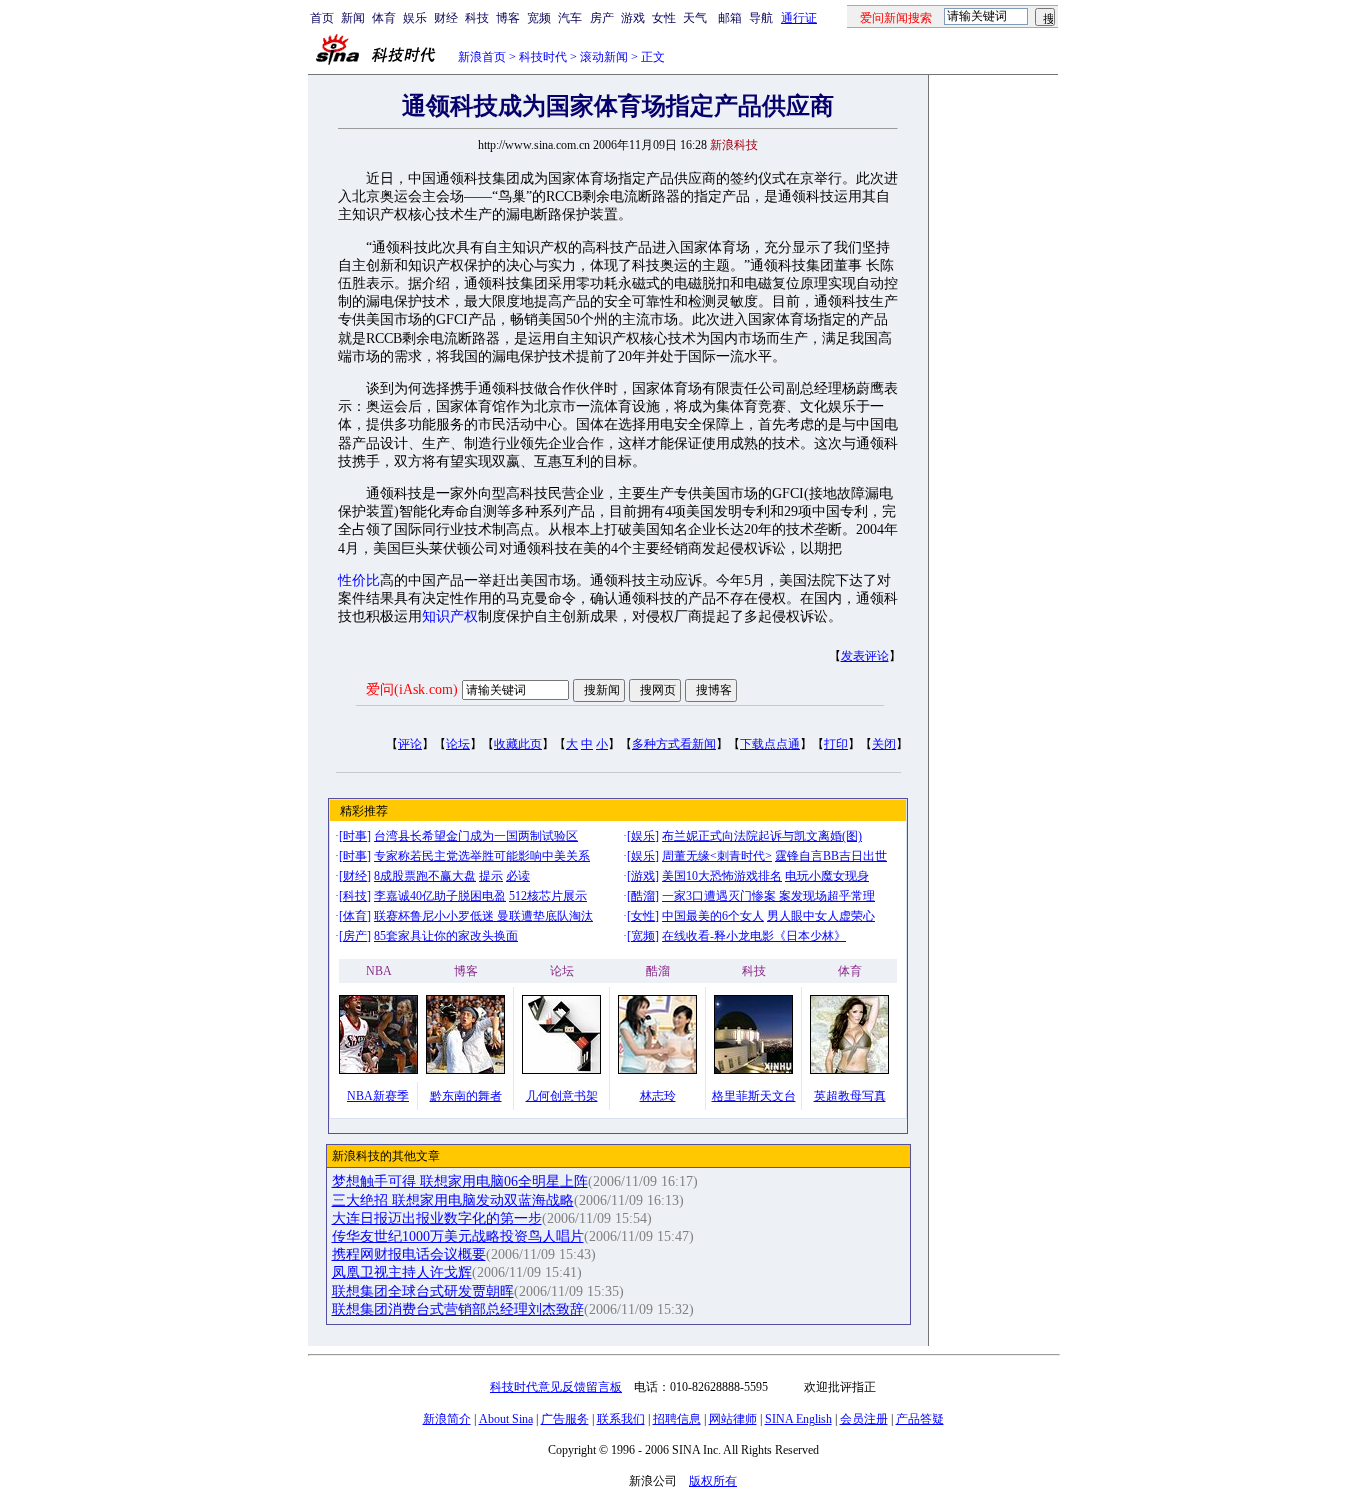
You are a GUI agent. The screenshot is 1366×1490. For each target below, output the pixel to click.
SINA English (798, 1419)
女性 (664, 18)
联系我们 (621, 1419)
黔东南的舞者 (466, 1096)
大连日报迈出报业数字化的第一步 (437, 1218)
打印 (836, 744)
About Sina (506, 1419)
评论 (410, 744)
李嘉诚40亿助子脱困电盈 (440, 896)
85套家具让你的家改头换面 (446, 936)
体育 (384, 18)
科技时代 (543, 57)
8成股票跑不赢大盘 (425, 876)
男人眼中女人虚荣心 (821, 916)
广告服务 (565, 1419)
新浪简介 (447, 1419)
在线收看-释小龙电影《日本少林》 (754, 936)
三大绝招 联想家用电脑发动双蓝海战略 (453, 1200)
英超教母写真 (850, 1096)
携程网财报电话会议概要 (409, 1254)
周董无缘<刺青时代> (717, 856)
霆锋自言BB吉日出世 (831, 856)
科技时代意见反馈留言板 (556, 1387)
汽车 (570, 18)
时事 (355, 836)
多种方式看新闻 (674, 744)
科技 (477, 18)
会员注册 (864, 1419)
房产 (602, 18)
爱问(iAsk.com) (412, 689)
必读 (518, 876)
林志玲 (658, 1096)
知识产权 (450, 616)
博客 (508, 18)
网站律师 (733, 1419)
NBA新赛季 (378, 1096)
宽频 (539, 18)
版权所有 (713, 1481)
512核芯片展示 (548, 896)
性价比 (359, 580)
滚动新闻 (604, 57)
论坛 (458, 744)
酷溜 (643, 896)
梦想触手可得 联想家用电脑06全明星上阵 (460, 1181)
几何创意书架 (562, 1096)
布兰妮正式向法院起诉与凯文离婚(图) (762, 836)
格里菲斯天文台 (754, 1096)
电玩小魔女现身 (827, 876)
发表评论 (865, 656)
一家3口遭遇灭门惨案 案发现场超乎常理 (768, 896)
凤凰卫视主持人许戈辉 (402, 1272)
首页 (322, 18)
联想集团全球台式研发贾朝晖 (423, 1291)
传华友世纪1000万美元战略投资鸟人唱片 (458, 1236)
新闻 (353, 18)
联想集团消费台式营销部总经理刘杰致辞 (458, 1309)
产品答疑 (920, 1419)
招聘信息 (677, 1419)
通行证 (799, 18)
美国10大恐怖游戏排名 (722, 876)
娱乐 (415, 18)
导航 (761, 18)
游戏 (633, 18)
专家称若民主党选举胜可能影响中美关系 (482, 856)
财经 (446, 18)
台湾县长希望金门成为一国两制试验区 (476, 836)
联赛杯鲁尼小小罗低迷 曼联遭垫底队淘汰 (483, 916)
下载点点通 (770, 744)
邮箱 (730, 18)
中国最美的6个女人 (713, 916)
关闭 (884, 744)
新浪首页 (482, 57)
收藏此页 (518, 744)
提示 (491, 876)
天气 (695, 18)
